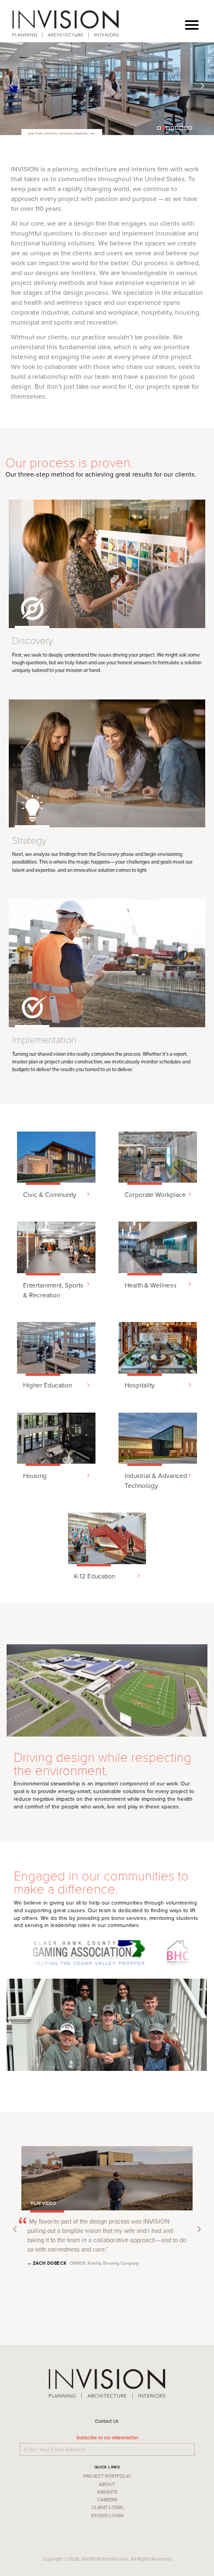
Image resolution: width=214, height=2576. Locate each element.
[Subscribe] (196, 2448)
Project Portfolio (107, 2476)
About (107, 2484)
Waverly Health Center (44, 134)
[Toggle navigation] (192, 22)
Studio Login (107, 2515)
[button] (12, 89)
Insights (107, 2492)
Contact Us (107, 2421)
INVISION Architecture (66, 24)
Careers (107, 2499)
